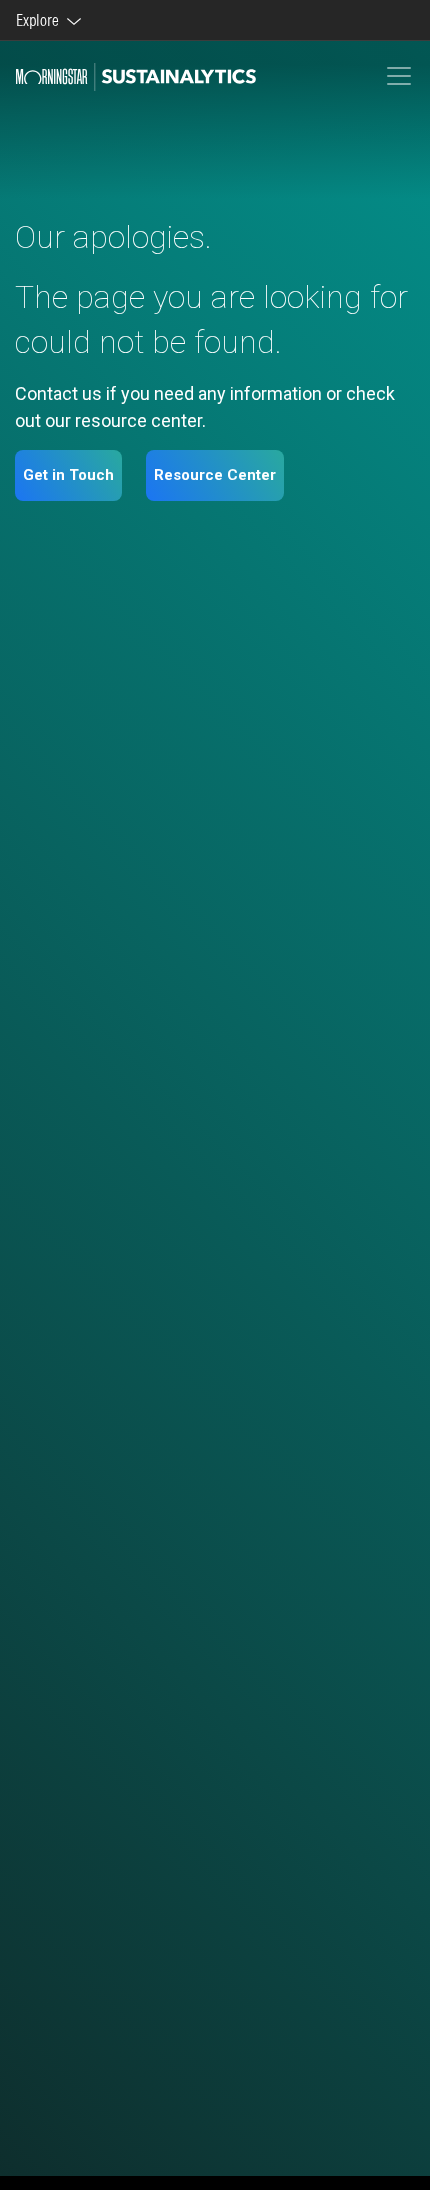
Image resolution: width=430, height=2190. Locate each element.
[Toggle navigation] (399, 76)
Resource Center (215, 475)
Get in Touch (68, 475)
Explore (40, 20)
